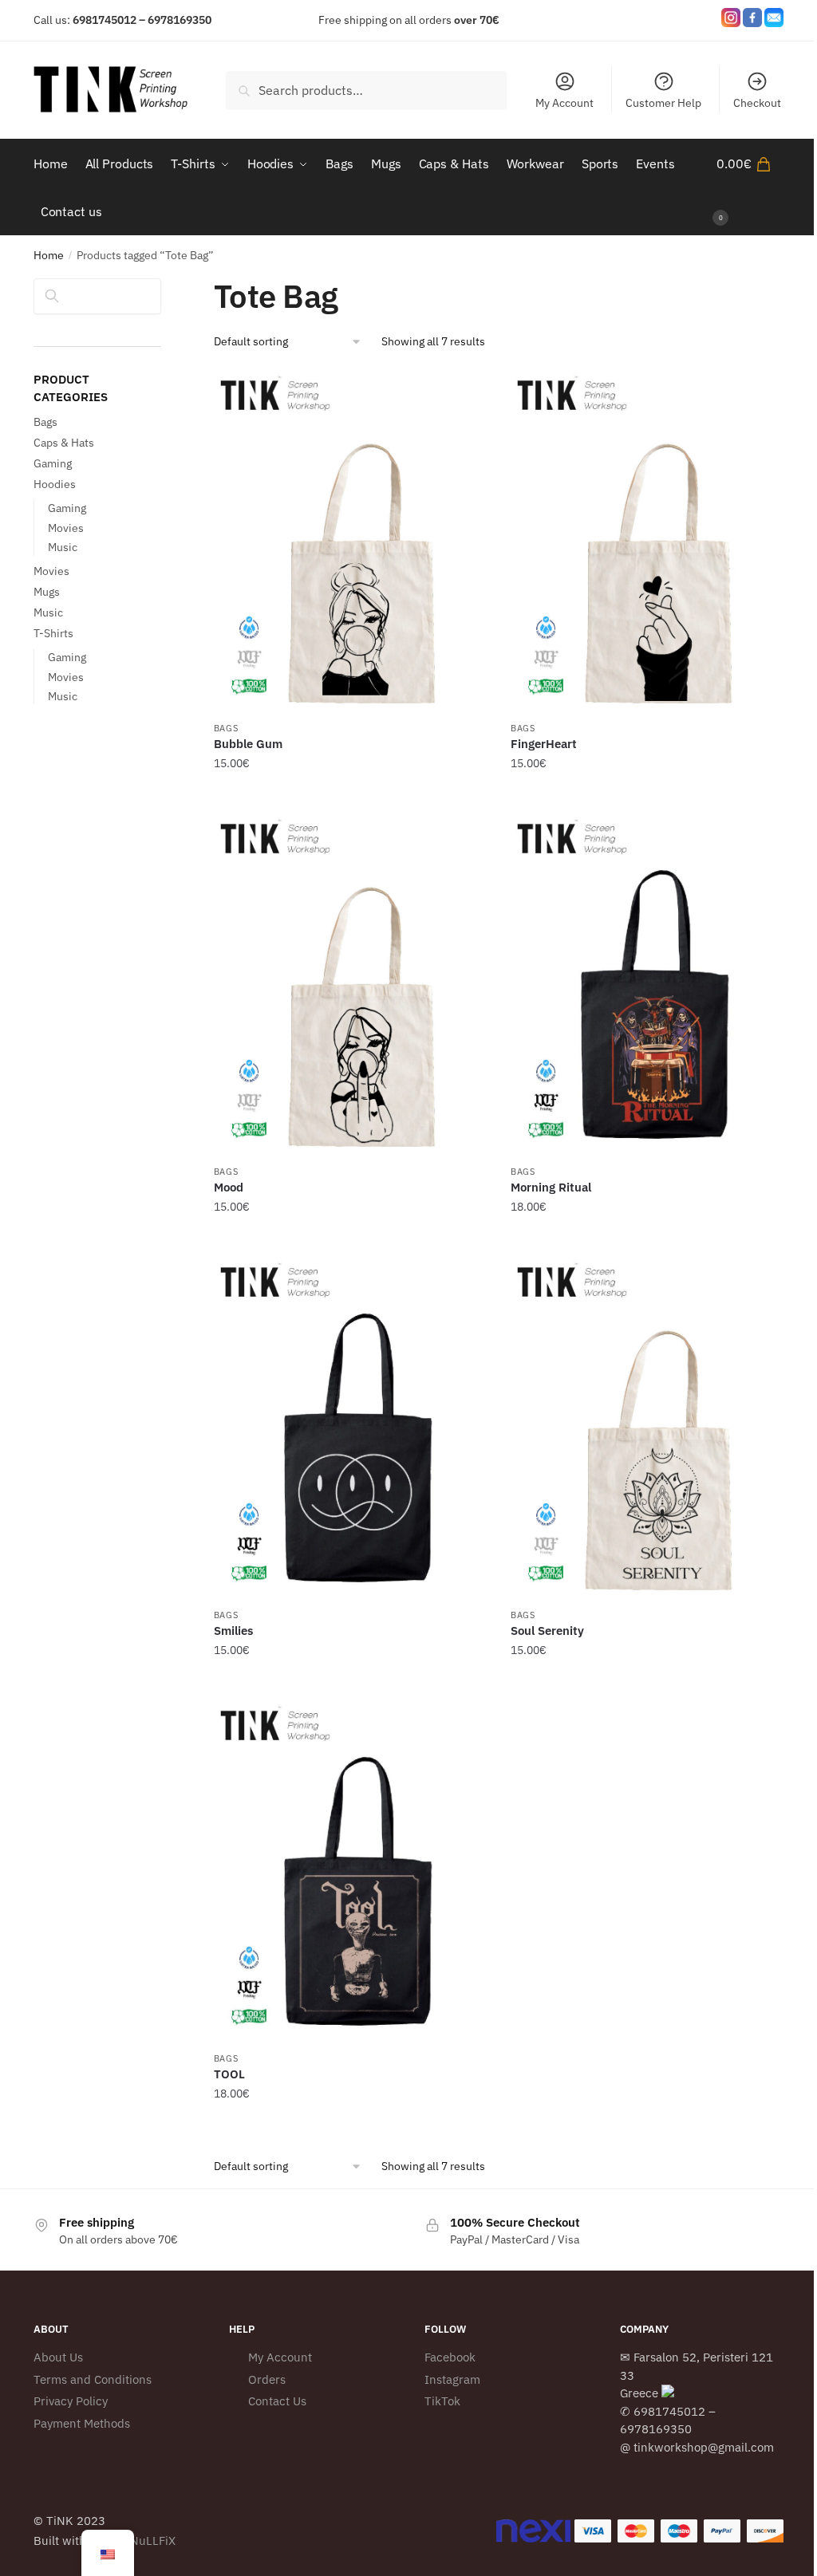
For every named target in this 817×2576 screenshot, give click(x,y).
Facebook (450, 2357)
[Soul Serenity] (647, 1428)
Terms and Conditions (93, 2379)
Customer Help (663, 103)
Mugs (47, 592)
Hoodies (55, 484)
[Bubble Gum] (350, 542)
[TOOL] (350, 1872)
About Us (58, 2357)
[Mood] (350, 985)
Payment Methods (82, 2423)
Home (49, 255)
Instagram (452, 2379)
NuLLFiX (153, 2541)
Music (63, 547)
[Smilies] (350, 1428)
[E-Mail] (774, 20)
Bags (226, 728)
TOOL (229, 2074)
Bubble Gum (248, 744)
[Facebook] (752, 20)
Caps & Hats (64, 443)
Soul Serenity (547, 1631)
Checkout (757, 103)
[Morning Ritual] (647, 985)
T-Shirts (53, 633)
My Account (564, 103)
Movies (66, 528)
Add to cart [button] (350, 796)
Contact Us (277, 2401)
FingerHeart (544, 744)
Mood (229, 1187)
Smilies (233, 1631)
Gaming (53, 463)
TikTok (442, 2401)
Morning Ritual (551, 1187)
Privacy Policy (71, 2401)
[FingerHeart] (647, 542)
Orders (267, 2379)
